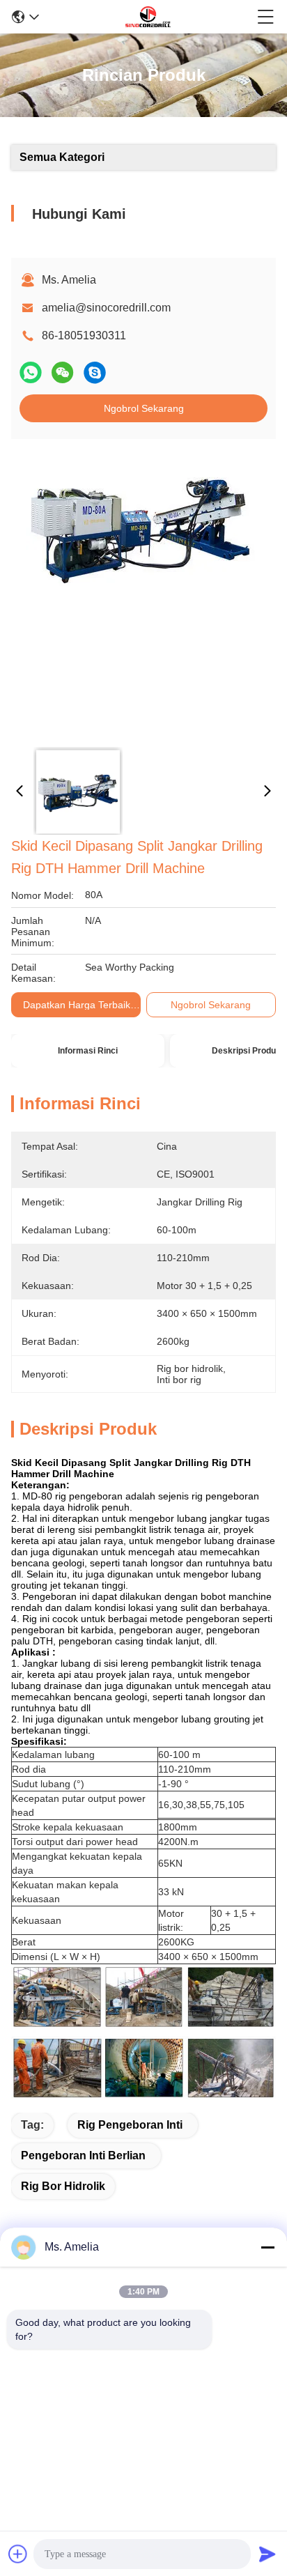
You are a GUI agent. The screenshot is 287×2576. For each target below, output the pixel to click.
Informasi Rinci (88, 1051)
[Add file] (18, 2554)
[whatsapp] (31, 372)
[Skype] (95, 372)
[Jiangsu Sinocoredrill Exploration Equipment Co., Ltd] (148, 17)
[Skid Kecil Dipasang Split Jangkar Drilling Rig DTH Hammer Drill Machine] (140, 594)
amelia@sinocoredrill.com (106, 308)
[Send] (267, 2554)
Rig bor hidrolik (63, 2186)
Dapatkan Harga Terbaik (77, 1005)
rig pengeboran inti (130, 2125)
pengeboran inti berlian (83, 2155)
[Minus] (267, 2247)
